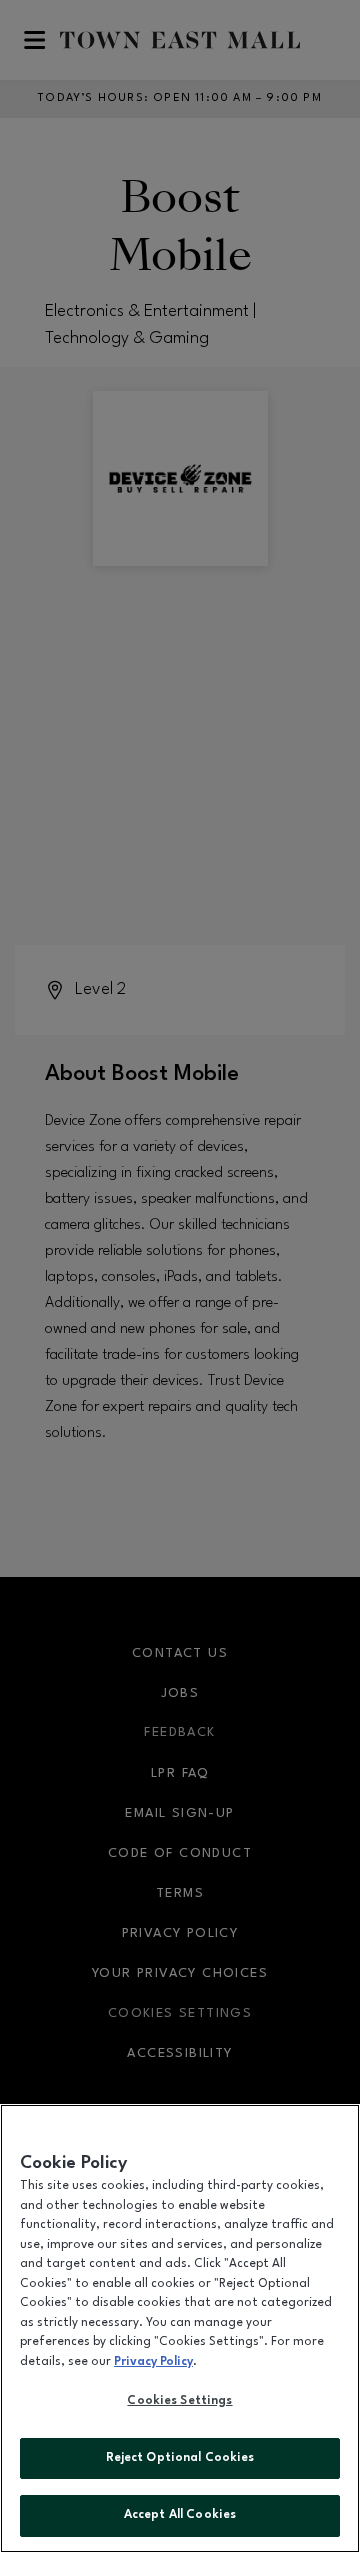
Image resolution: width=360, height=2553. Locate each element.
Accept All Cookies (180, 2515)
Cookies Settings (179, 2401)
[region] (180, 2328)
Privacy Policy (153, 2362)
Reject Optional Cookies (180, 2458)
